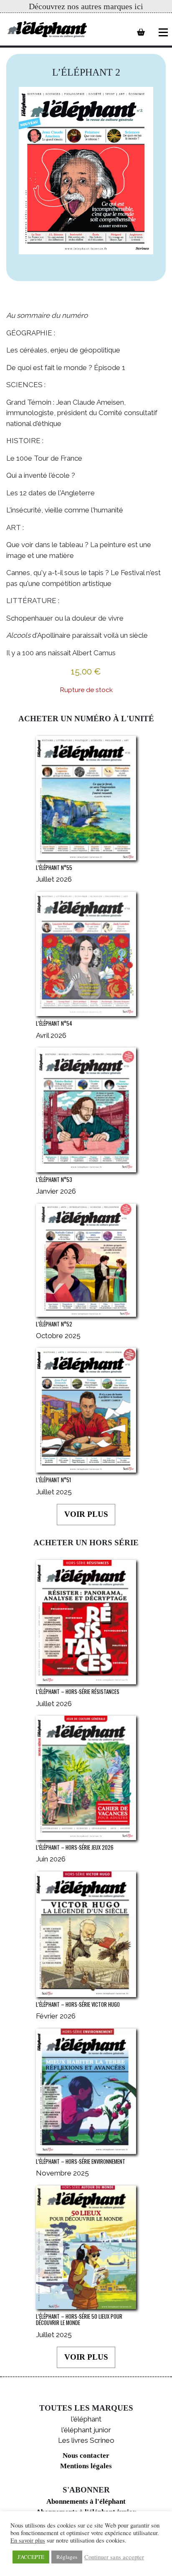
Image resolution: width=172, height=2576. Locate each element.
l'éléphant (86, 2419)
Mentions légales (86, 2466)
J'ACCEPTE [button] (31, 2557)
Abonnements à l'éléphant (86, 2501)
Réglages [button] (67, 2557)
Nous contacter (86, 2456)
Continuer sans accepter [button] (114, 2557)
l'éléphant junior (86, 2430)
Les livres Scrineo (86, 2440)
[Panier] (141, 32)
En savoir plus (28, 2541)
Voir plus (86, 1514)
